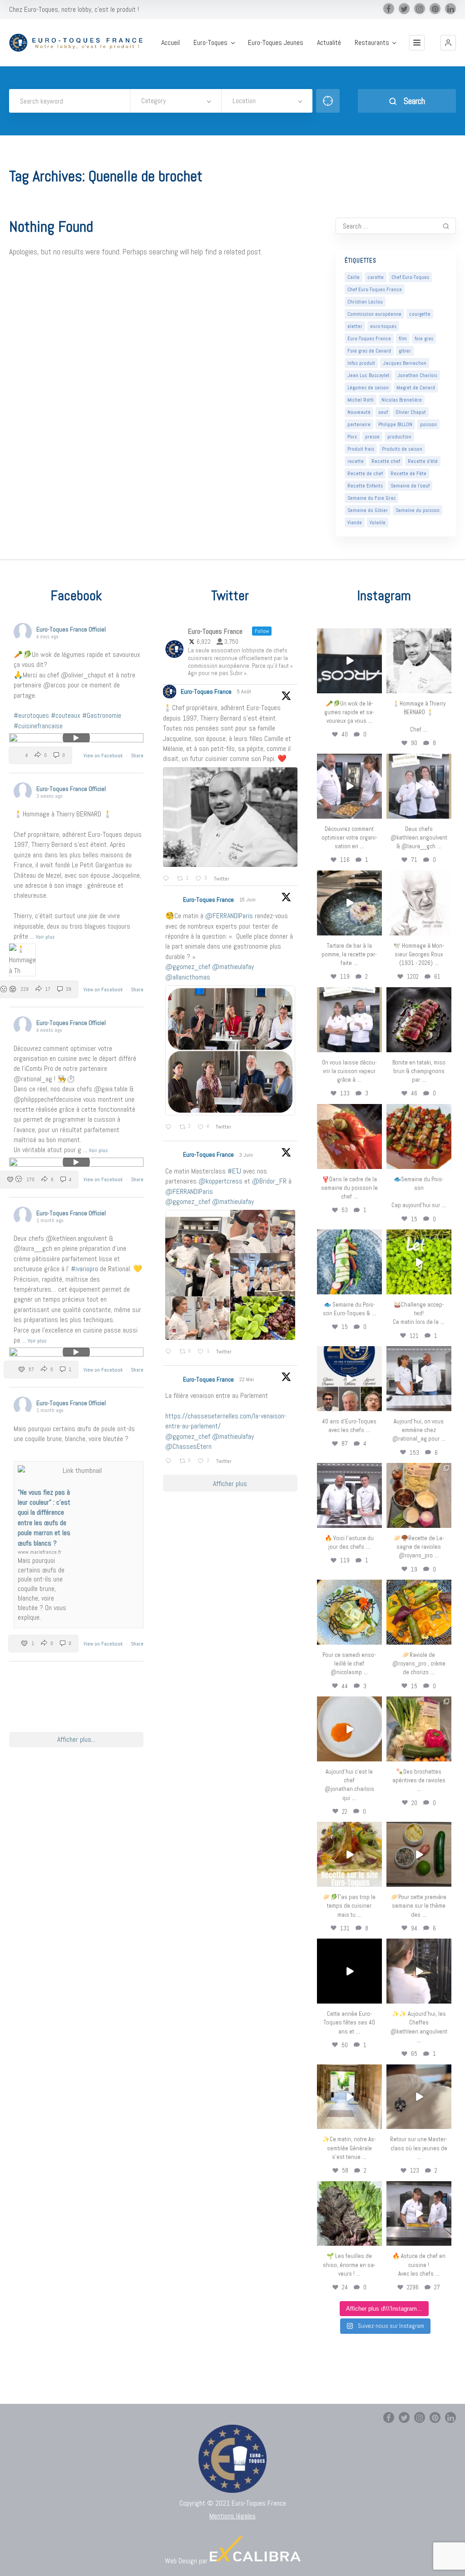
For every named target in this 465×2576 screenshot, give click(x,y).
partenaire (359, 424)
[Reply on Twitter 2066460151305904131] (170, 1128)
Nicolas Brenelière (402, 400)
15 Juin (248, 900)
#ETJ (234, 1171)
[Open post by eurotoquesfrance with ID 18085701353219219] (349, 661)
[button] (448, 43)
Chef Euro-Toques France (375, 289)
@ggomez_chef (188, 967)
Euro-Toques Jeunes (276, 43)
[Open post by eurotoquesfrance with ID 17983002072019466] (419, 903)
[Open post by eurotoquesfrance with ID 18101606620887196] (349, 1020)
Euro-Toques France (369, 338)
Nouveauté (359, 412)
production (399, 437)
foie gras (424, 338)
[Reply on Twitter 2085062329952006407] (168, 879)
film (403, 338)
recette (356, 461)
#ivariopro (84, 1269)
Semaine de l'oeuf (410, 486)
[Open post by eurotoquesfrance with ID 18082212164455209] (349, 1612)
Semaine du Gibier (368, 510)
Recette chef (386, 461)
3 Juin (247, 1155)
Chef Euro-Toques (410, 277)
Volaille (378, 522)
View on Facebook (104, 756)
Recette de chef (365, 473)
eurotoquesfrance (349, 635)
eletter (355, 326)
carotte (376, 277)
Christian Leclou (365, 302)
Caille (354, 277)
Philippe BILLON (395, 424)
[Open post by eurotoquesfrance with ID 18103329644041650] (419, 1136)
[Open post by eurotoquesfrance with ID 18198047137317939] (349, 1136)
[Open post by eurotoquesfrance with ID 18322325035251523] (349, 1495)
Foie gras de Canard (369, 351)
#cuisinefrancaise (38, 726)
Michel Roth (361, 400)
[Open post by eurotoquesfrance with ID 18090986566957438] (419, 2214)
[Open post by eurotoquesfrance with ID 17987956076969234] (349, 2214)
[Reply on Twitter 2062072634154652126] (170, 1352)
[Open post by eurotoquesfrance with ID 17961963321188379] (349, 786)
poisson (428, 424)
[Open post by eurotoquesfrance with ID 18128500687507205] (419, 1971)
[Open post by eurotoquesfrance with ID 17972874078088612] (349, 903)
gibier (405, 351)
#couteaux (66, 715)
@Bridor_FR (269, 1181)
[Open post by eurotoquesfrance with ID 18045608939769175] (349, 1971)
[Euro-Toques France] (79, 43)
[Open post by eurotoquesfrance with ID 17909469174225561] (419, 1379)
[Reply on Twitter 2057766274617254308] (170, 1462)
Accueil (171, 43)
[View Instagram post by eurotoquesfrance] (376, 688)
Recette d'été (423, 461)
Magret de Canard (416, 388)
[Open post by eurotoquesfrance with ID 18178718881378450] (419, 2097)
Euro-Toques (210, 43)
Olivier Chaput (411, 412)
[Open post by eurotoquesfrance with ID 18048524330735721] (419, 1612)
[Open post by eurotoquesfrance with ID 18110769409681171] (349, 1729)
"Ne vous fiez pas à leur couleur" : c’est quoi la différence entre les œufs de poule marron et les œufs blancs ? (44, 1518)
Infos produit (361, 363)
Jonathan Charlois (417, 375)
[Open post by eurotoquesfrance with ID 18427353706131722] (419, 1020)
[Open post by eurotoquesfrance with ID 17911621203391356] (419, 1495)
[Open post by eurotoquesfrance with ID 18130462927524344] (349, 1262)
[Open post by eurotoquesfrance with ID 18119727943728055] (349, 2097)
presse (372, 437)
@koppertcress (220, 1181)
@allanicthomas (188, 977)
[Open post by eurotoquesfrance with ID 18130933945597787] (349, 1379)
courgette (420, 314)
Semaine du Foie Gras (371, 498)
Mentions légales (232, 2516)
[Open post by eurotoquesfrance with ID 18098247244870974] (419, 1729)
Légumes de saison (368, 388)
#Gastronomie (102, 715)
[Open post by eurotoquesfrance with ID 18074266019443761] (419, 786)
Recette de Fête (408, 473)
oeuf (383, 412)
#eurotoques (31, 715)
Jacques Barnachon (405, 363)
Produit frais (361, 449)
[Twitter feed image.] (230, 817)
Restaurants (372, 43)
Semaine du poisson (418, 510)
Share (137, 756)
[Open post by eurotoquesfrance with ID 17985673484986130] (349, 1854)
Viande (355, 522)
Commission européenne (374, 314)
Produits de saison (402, 449)
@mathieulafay (233, 967)
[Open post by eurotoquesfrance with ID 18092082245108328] (419, 661)
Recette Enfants (365, 486)
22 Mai (247, 1379)
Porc (352, 437)
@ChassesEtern (188, 1446)
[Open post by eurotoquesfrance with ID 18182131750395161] (419, 1262)
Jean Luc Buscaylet (369, 375)
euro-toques (383, 326)
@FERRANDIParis (229, 916)
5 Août (245, 691)
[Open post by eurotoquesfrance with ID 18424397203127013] (419, 1854)
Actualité (329, 43)
